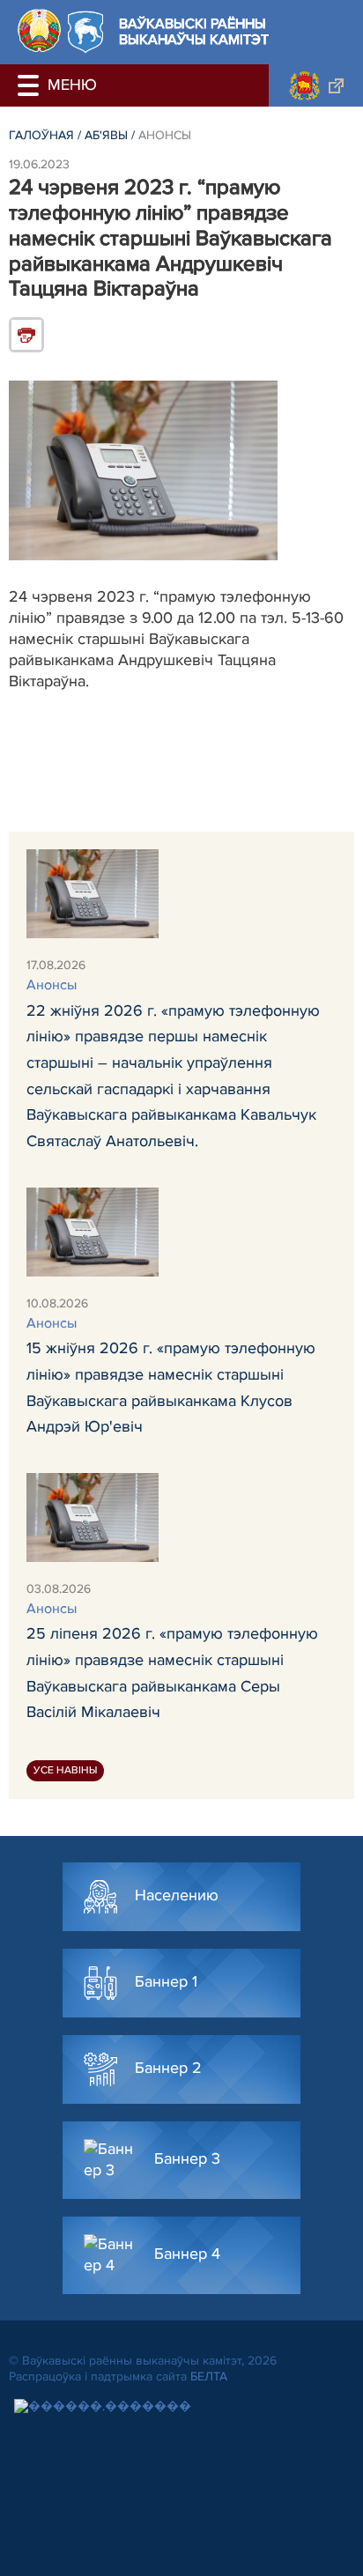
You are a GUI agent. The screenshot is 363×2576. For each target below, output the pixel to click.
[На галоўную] (39, 30)
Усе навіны (65, 1770)
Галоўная (41, 135)
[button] (31, 85)
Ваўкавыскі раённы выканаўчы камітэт (194, 32)
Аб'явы (106, 135)
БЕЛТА (209, 2376)
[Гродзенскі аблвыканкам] (316, 85)
